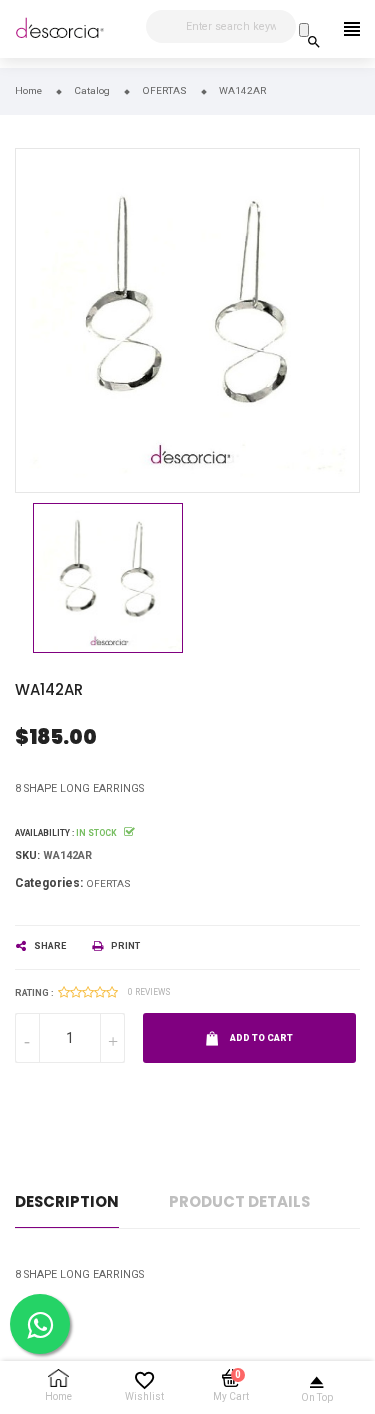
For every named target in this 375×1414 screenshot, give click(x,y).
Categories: (49, 883)
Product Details (239, 1201)
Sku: (27, 855)
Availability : (44, 833)
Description (67, 1201)
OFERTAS (108, 883)
